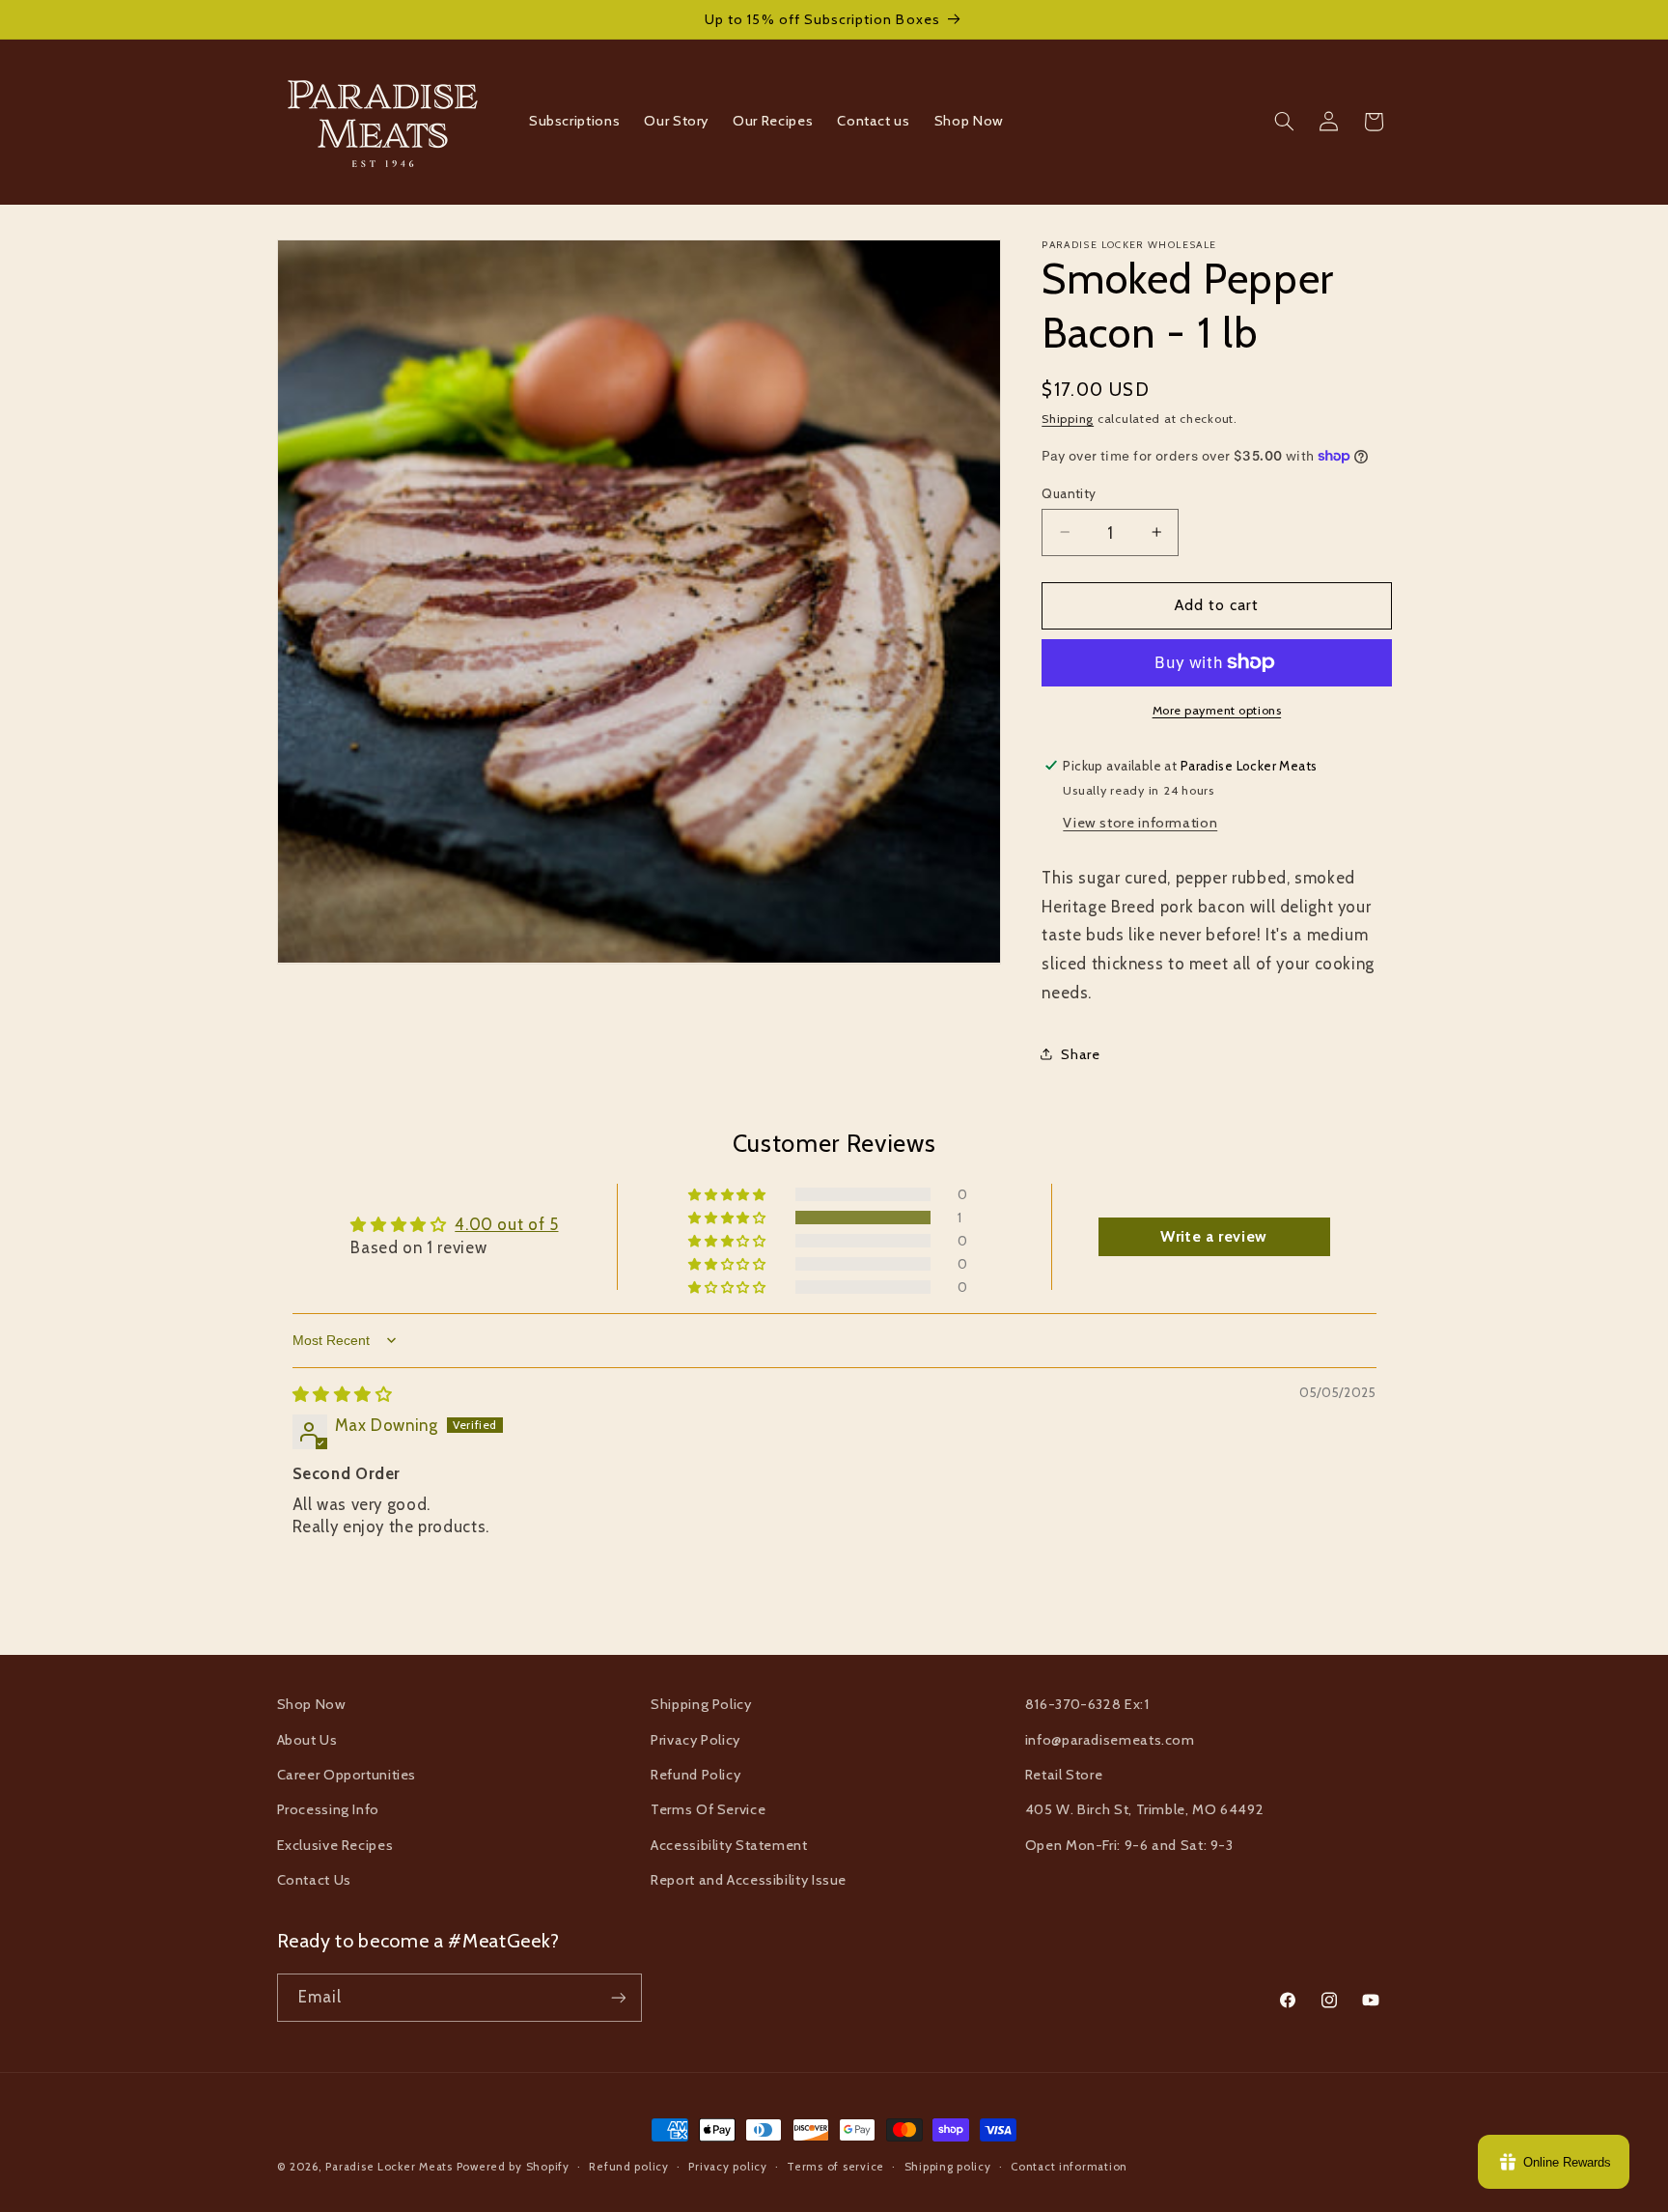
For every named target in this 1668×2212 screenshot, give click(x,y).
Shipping (1068, 418)
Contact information (1069, 2167)
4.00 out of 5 (506, 1224)
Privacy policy (727, 2167)
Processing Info (328, 1809)
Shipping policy (948, 2167)
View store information (1140, 822)
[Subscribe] (618, 1997)
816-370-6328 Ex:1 (1087, 1704)
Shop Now (312, 1704)
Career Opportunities (347, 1775)
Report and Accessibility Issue (749, 1880)
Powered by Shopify (513, 2167)
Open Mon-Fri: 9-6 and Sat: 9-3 (1129, 1845)
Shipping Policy (701, 1704)
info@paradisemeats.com (1110, 1740)
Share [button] (1080, 1053)
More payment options (1217, 710)
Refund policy (629, 2167)
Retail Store (1064, 1775)
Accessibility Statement (729, 1845)
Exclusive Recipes (335, 1845)
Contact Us (314, 1880)
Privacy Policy (695, 1740)
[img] (343, 1394)
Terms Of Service (708, 1809)
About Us (307, 1740)
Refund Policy (695, 1775)
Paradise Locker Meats (389, 2167)
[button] (1284, 122)
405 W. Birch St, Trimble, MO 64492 (1144, 1809)
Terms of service (835, 2167)
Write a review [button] (1214, 1236)
